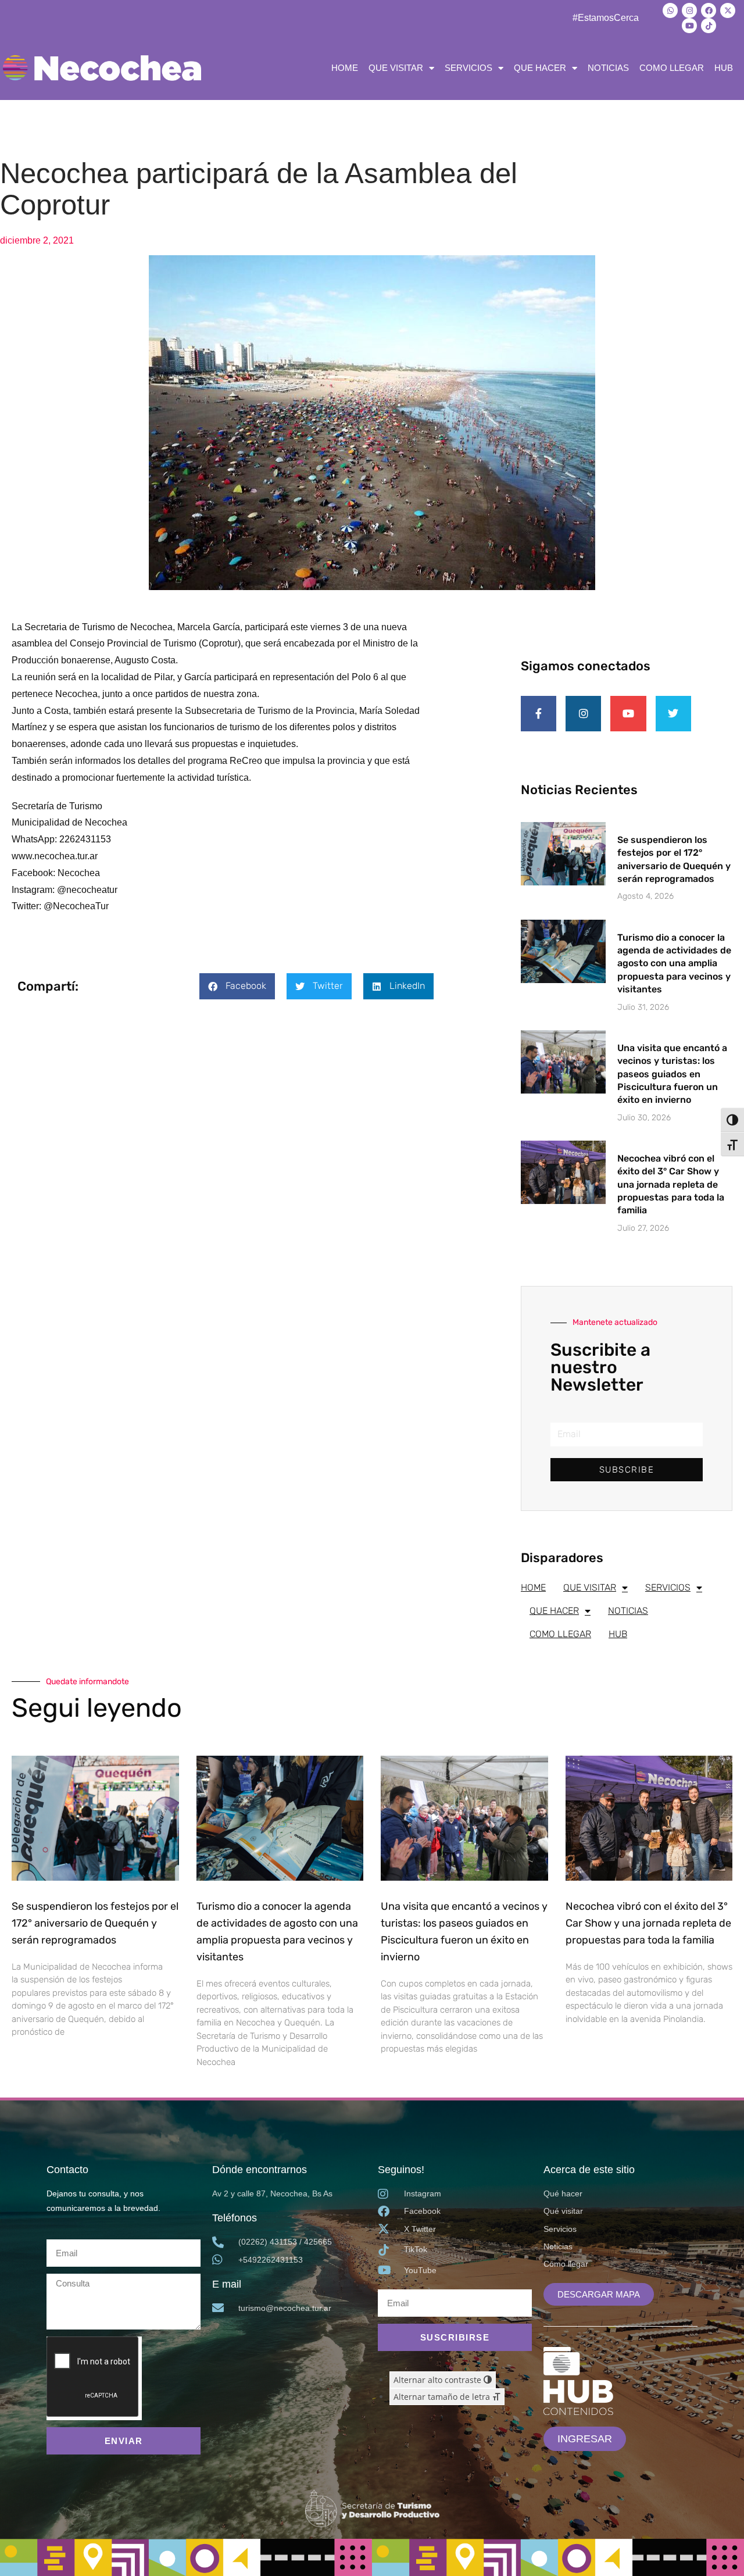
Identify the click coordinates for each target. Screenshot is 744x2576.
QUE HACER (540, 68)
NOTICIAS (608, 68)
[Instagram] (689, 10)
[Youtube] (689, 26)
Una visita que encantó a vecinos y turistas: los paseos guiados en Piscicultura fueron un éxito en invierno (672, 1074)
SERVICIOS (468, 68)
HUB (724, 68)
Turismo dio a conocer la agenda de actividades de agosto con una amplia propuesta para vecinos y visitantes (674, 964)
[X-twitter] (728, 10)
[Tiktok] (709, 26)
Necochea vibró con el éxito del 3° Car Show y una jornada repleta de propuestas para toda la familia (671, 1185)
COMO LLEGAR (672, 68)
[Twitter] (673, 714)
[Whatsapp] (670, 10)
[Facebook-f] (539, 714)
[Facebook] (709, 10)
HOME (345, 68)
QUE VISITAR (396, 68)
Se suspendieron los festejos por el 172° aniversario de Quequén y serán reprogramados (95, 1923)
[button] (237, 986)
